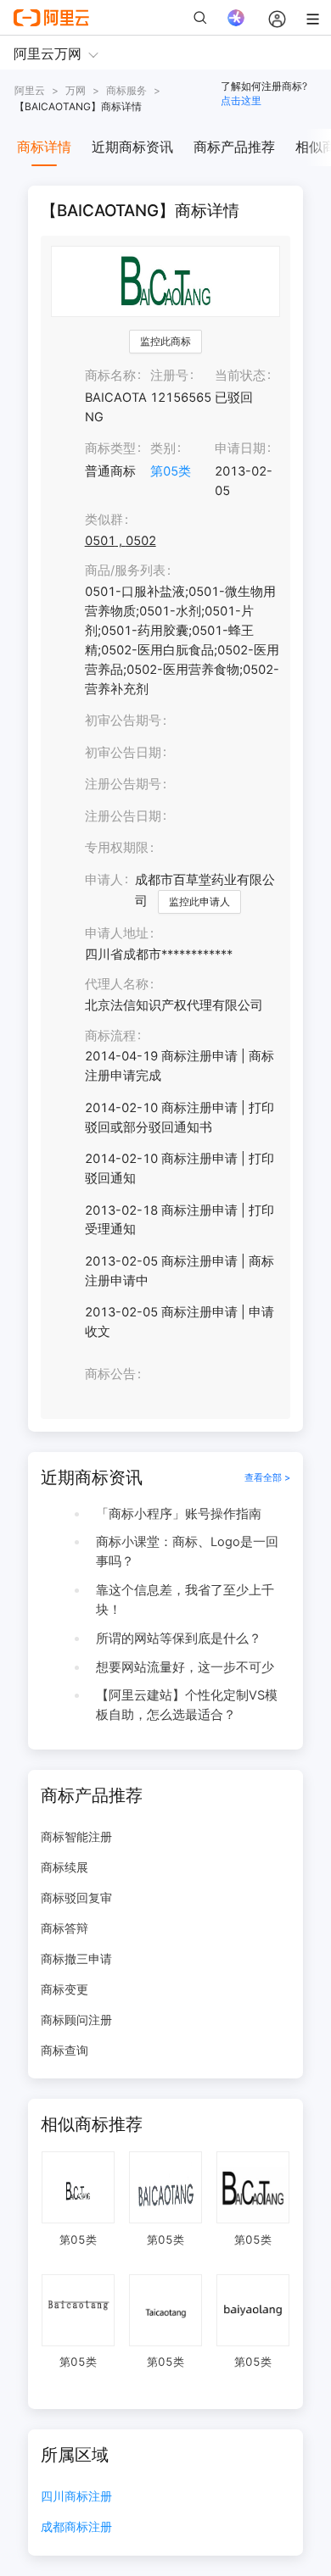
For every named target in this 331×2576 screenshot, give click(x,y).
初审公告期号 (123, 721)
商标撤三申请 (76, 1958)
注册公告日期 (123, 816)
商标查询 (65, 2050)
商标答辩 (65, 1928)
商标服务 (126, 90)
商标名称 (110, 376)
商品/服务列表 (125, 570)
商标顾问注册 (76, 2020)
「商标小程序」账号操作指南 (179, 1514)
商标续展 (65, 1867)
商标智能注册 (76, 1836)
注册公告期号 (123, 784)
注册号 (169, 376)
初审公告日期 (123, 753)
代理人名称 (117, 984)
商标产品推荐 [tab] (234, 147)
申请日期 (240, 448)
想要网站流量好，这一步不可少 (185, 1667)
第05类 (171, 471)
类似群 (104, 520)
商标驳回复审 (76, 1897)
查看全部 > (267, 1477)
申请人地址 (117, 933)
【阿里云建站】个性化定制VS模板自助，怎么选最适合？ (187, 1705)
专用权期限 (117, 848)
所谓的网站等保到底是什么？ (179, 1639)
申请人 (104, 880)
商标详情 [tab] (44, 147)
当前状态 (240, 376)
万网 (76, 90)
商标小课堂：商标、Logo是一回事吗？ (187, 1552)
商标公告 (110, 1374)
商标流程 (110, 1036)
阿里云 (30, 90)
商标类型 (110, 448)
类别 (163, 448)
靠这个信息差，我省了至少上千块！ (185, 1600)
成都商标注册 (76, 2527)
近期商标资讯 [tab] (132, 147)
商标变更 (65, 1989)
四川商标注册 (76, 2497)
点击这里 (241, 100)
